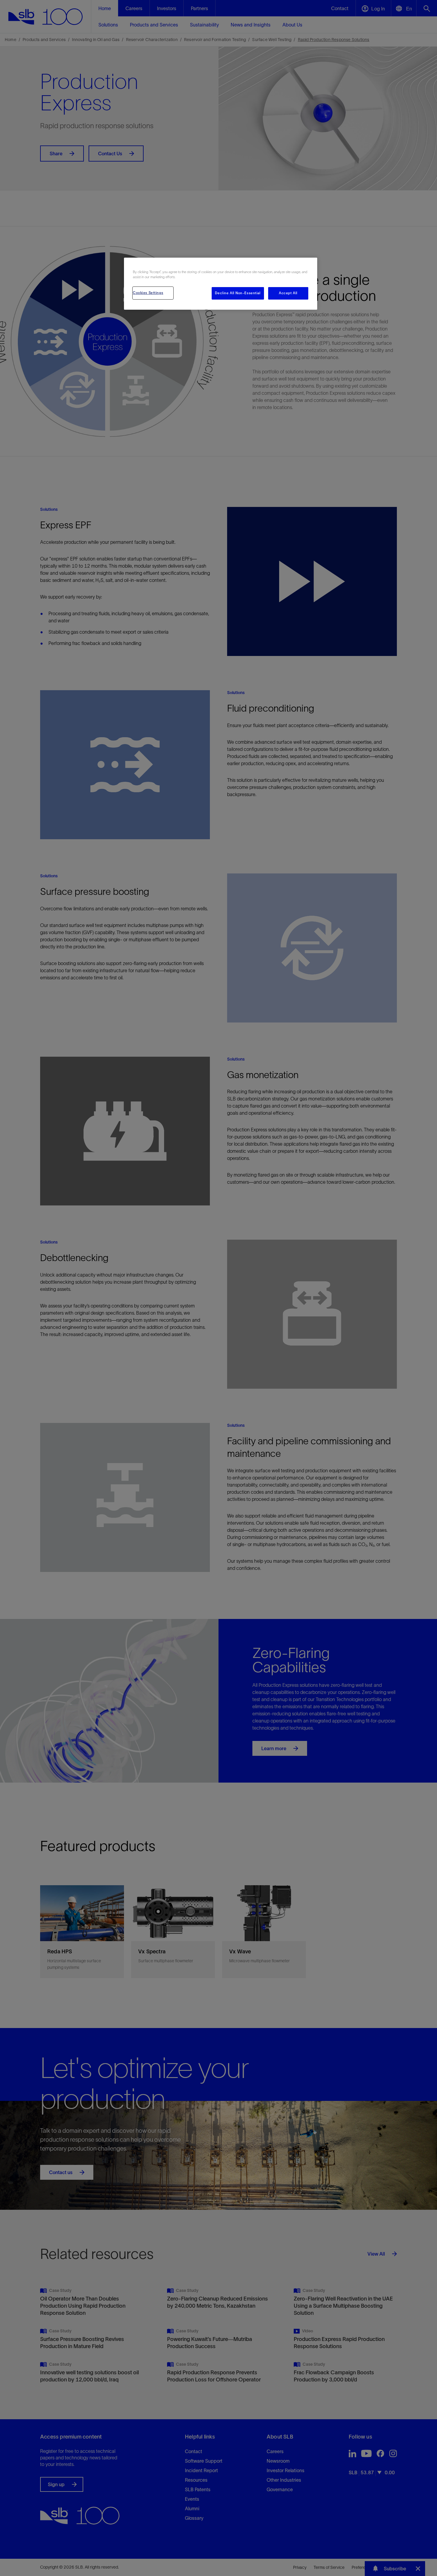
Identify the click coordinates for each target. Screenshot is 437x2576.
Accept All (288, 293)
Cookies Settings (148, 293)
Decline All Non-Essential (238, 293)
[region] (221, 284)
